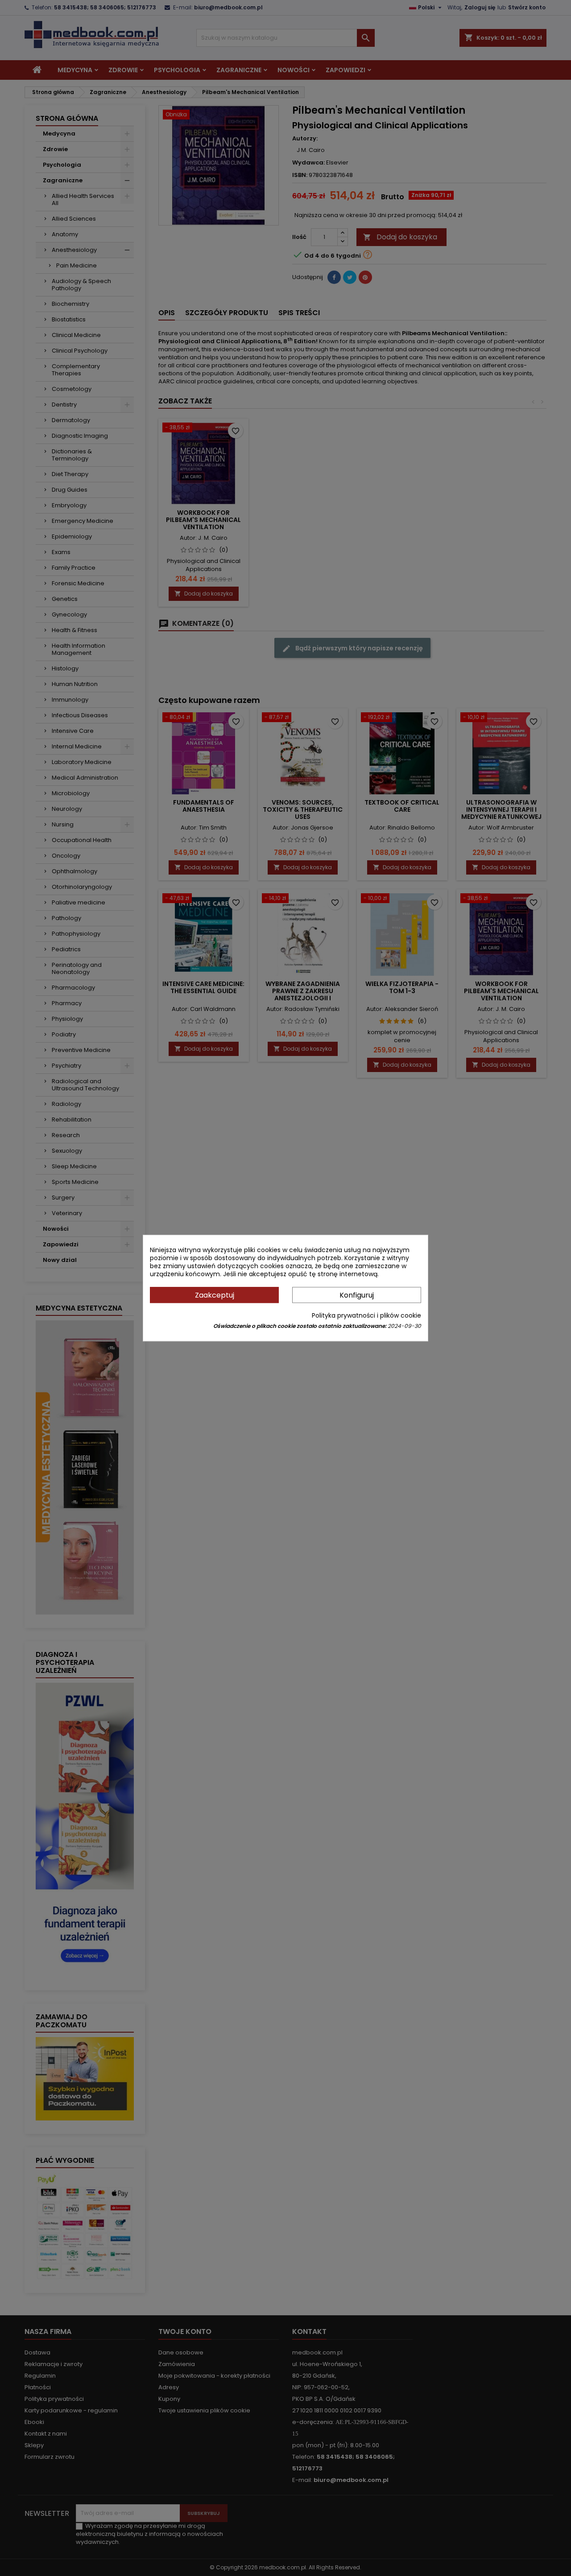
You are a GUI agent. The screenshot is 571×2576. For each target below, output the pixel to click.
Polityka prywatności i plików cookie (366, 1315)
